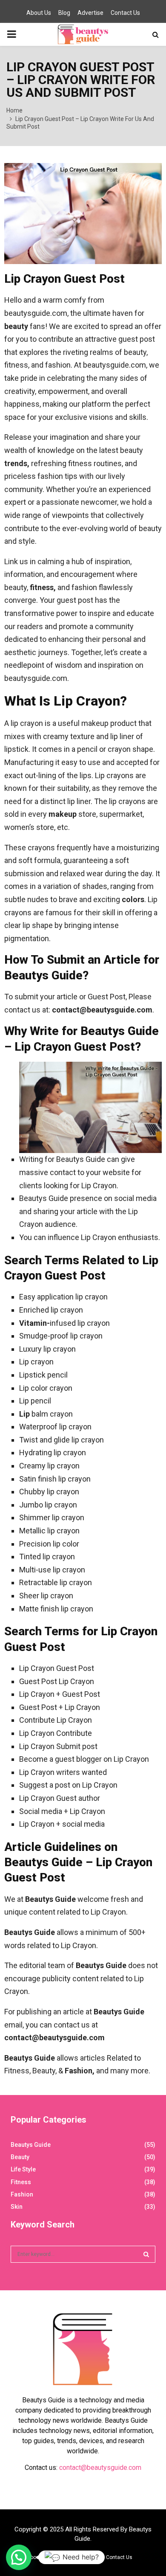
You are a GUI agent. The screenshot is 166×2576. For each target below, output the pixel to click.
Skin (17, 2207)
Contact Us (125, 13)
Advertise (90, 13)
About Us (39, 13)
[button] (19, 2557)
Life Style (23, 2169)
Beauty (20, 2157)
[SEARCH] (146, 2254)
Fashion (22, 2194)
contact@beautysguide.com (100, 2468)
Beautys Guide (31, 2145)
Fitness (21, 2182)
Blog (64, 13)
